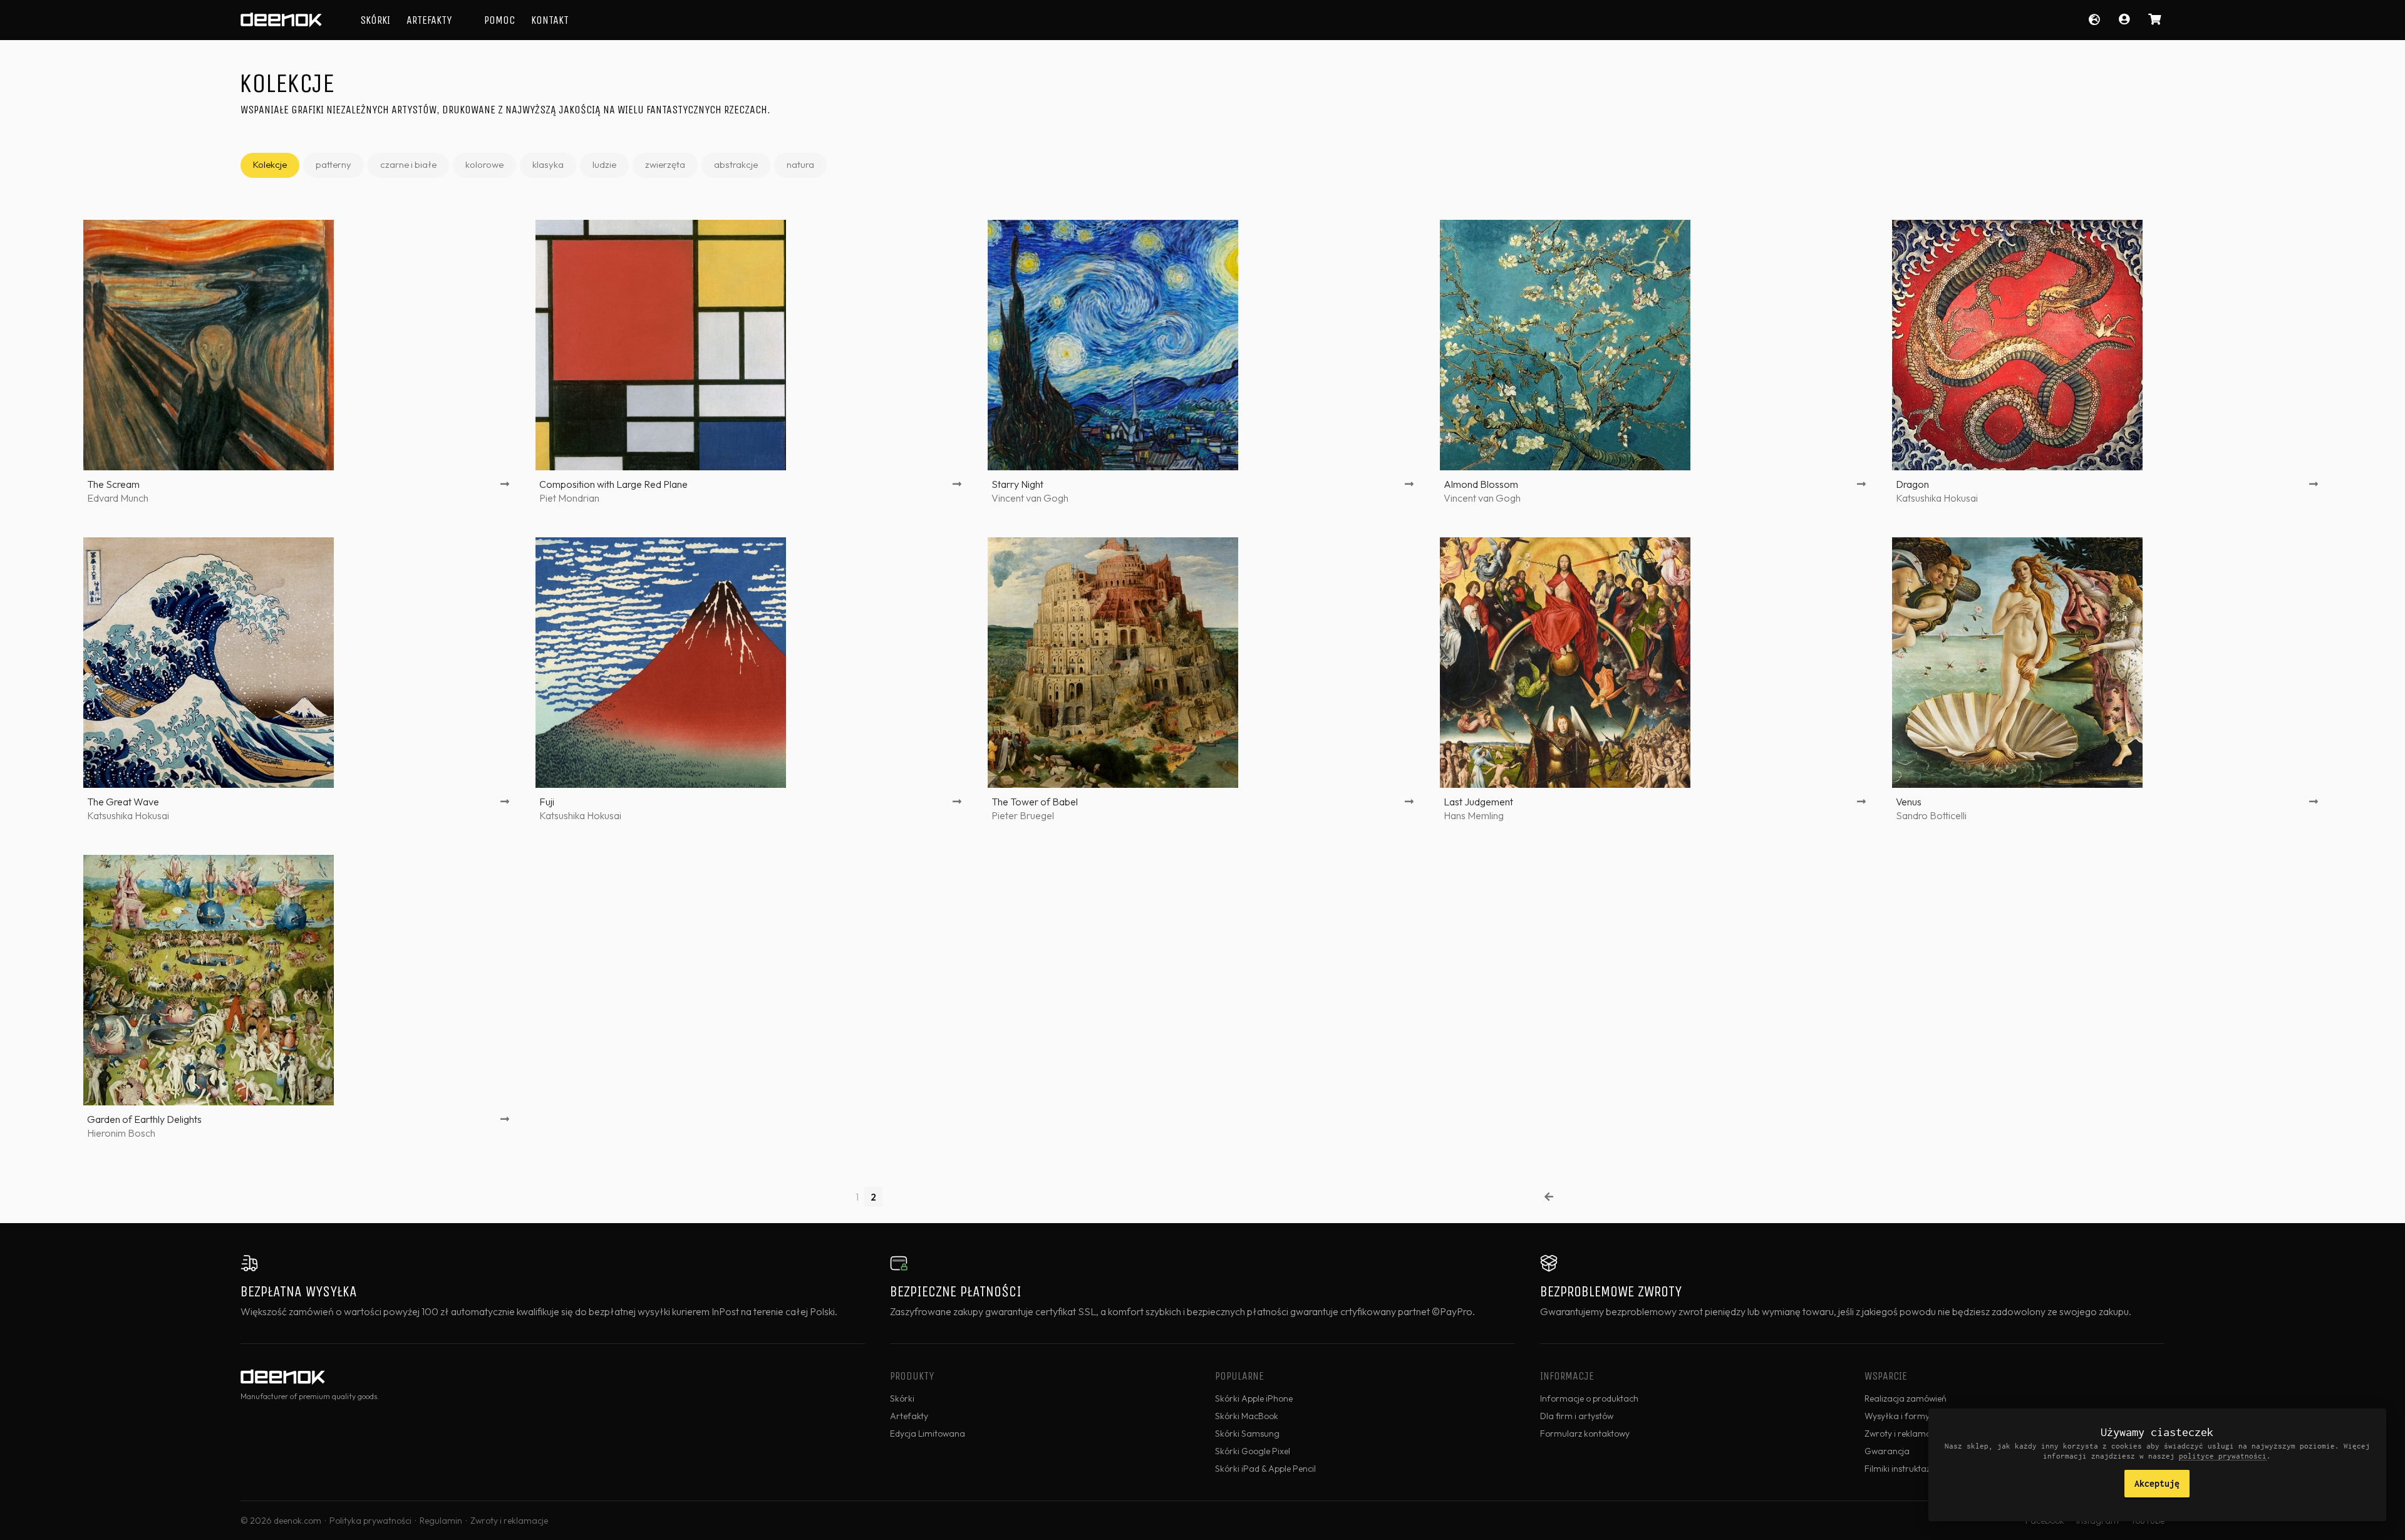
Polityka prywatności (370, 1521)
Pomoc (499, 20)
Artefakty (429, 20)
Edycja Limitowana (928, 1434)
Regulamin (441, 1521)
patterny (334, 164)
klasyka (548, 164)
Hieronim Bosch (121, 1133)
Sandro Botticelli (1931, 815)
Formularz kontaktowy (1585, 1434)
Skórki (375, 20)
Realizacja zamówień (1906, 1398)
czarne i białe (408, 164)
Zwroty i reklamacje (509, 1521)
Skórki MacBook (1247, 1416)
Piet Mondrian (569, 498)
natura (800, 164)
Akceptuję (2157, 1483)
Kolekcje (270, 164)
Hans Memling (1474, 815)
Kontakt (550, 20)
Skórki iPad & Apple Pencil (1265, 1469)
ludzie (604, 164)
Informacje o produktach (1589, 1398)
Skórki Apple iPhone (1254, 1398)
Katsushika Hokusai (1937, 498)
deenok (281, 20)
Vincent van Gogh (1030, 498)
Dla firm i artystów (1577, 1416)
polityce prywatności (2223, 1456)
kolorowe (484, 164)
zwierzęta (665, 164)
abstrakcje (736, 164)
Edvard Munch (118, 498)
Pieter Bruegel (1023, 815)
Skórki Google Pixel (1253, 1451)
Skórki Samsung (1247, 1434)
